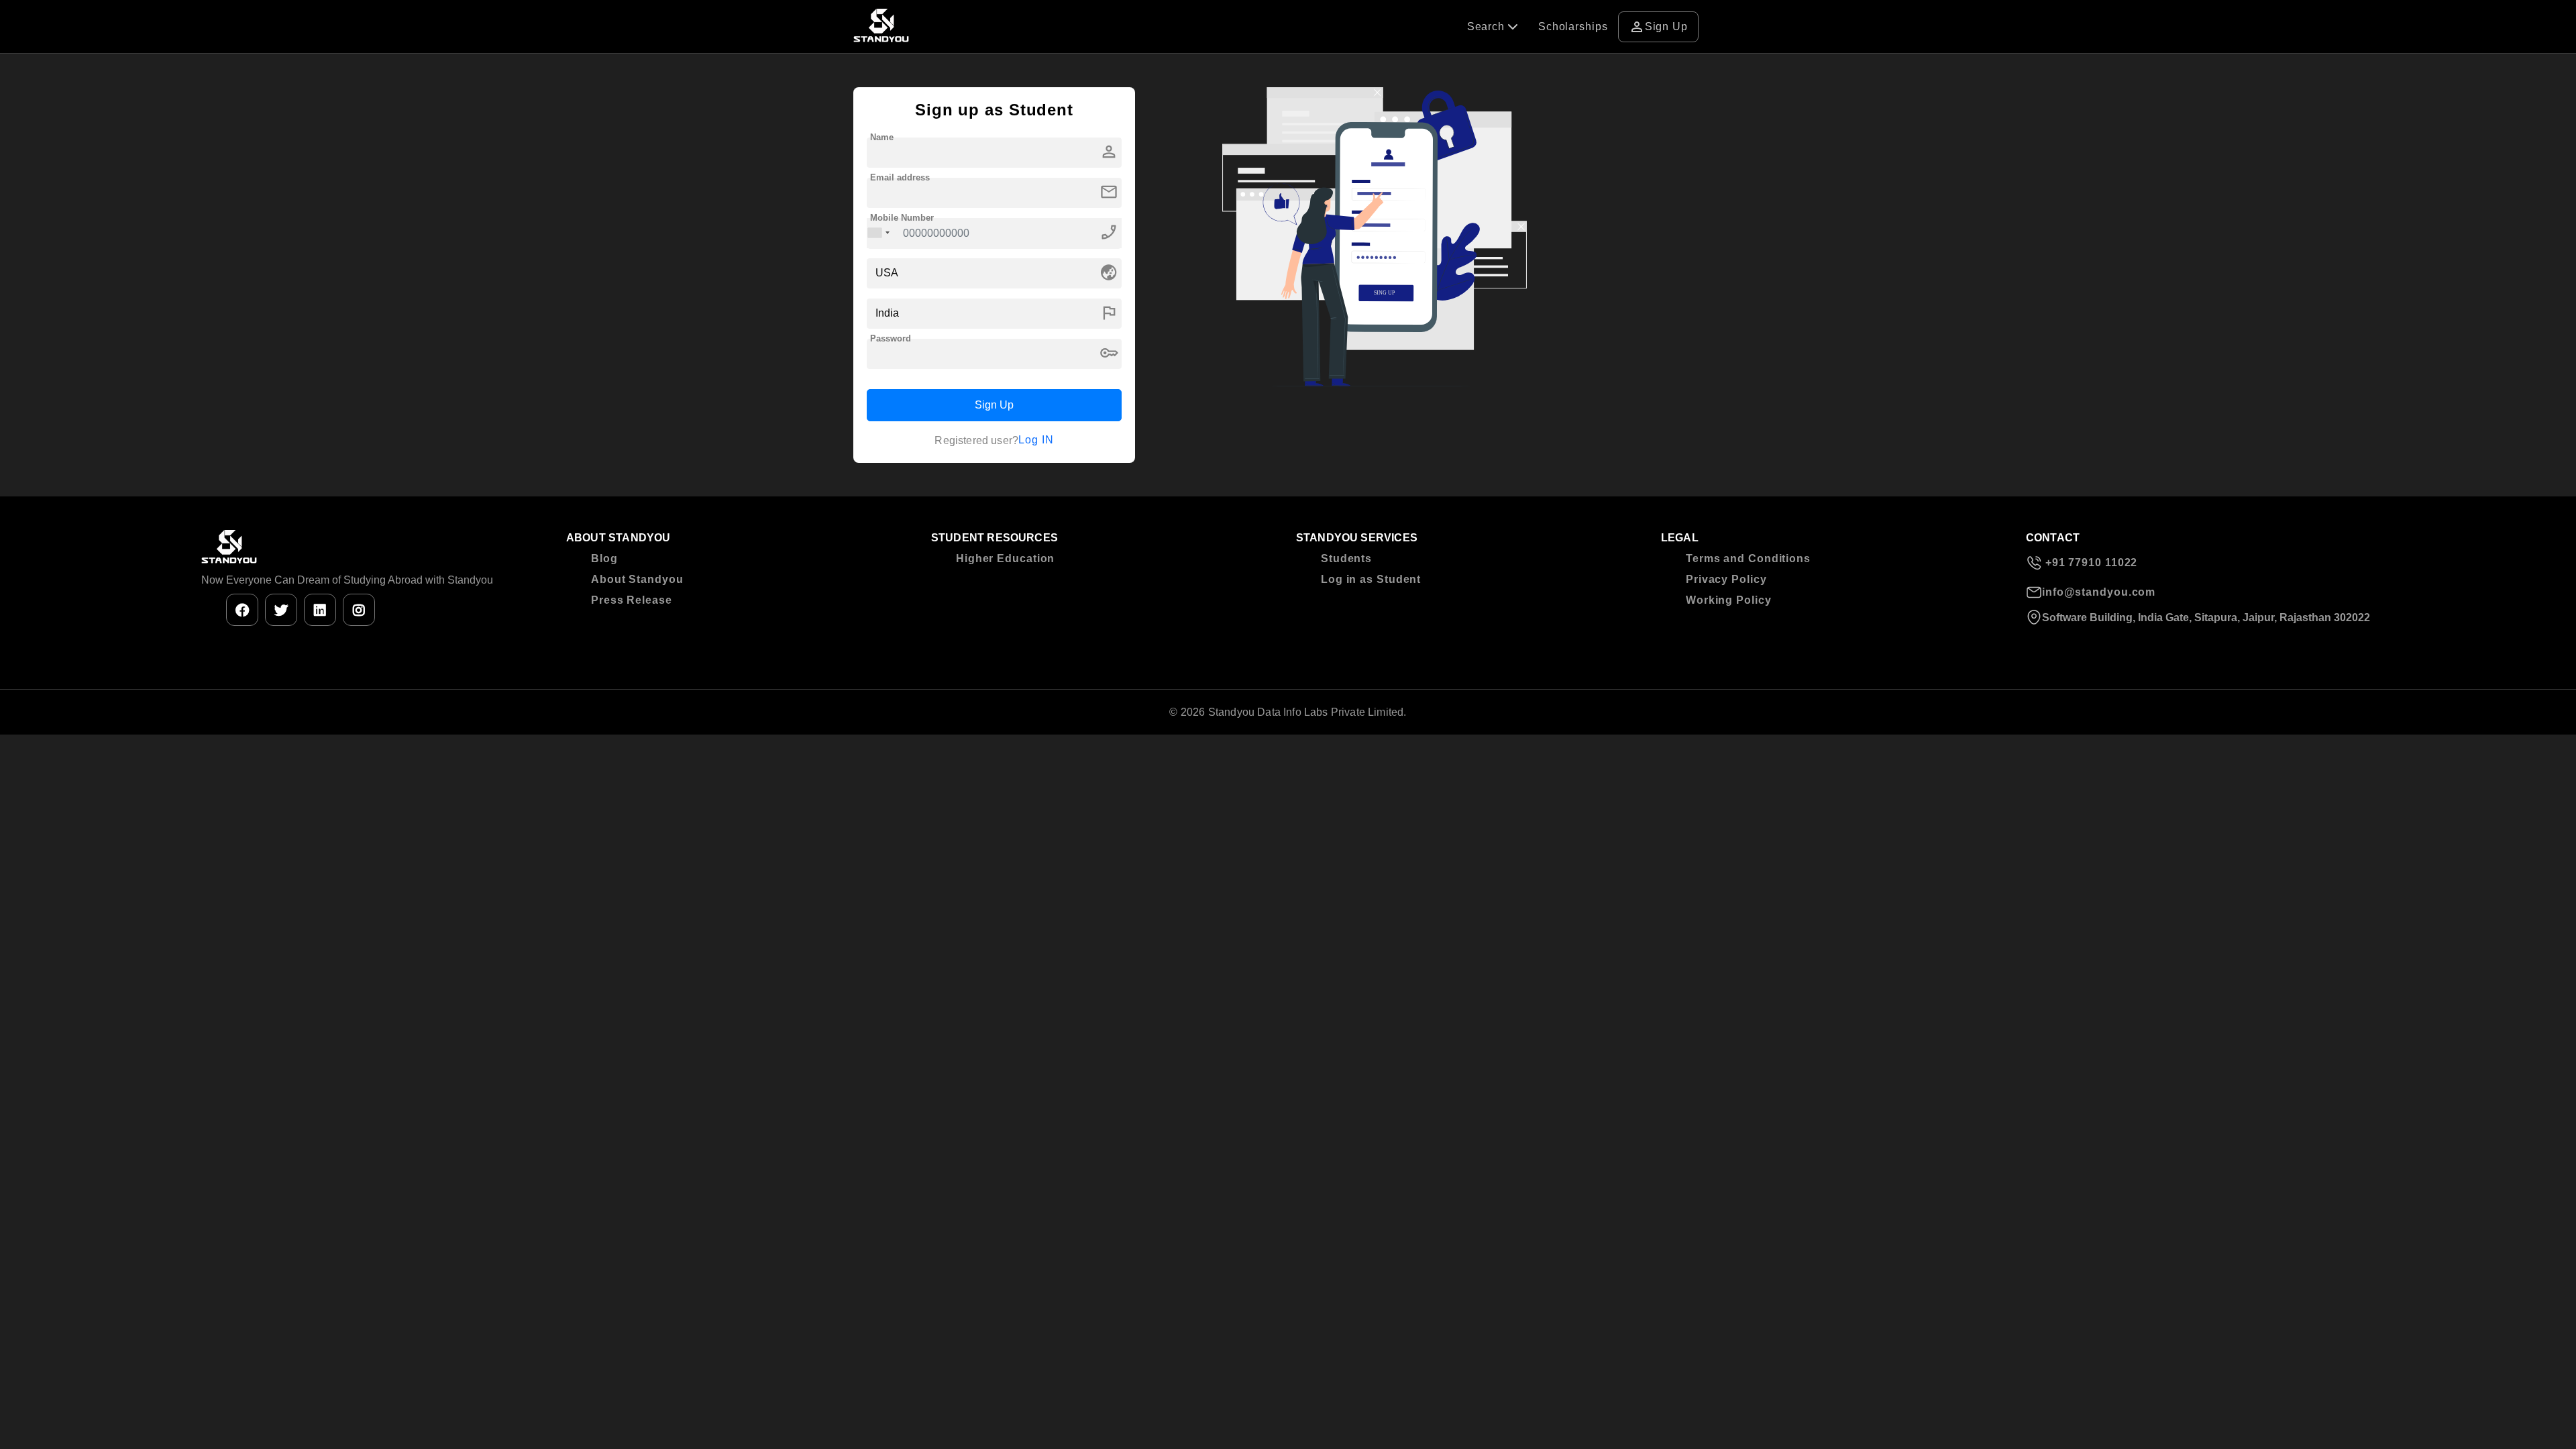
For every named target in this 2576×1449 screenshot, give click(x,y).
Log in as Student (1371, 579)
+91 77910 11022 (2090, 562)
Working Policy (1729, 600)
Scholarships (1573, 26)
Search (1488, 26)
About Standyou (637, 579)
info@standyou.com (2099, 592)
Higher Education (1005, 558)
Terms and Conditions (1748, 558)
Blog (604, 558)
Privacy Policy (1726, 579)
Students (1346, 558)
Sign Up (1658, 27)
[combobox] (879, 233)
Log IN (1036, 440)
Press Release (632, 600)
